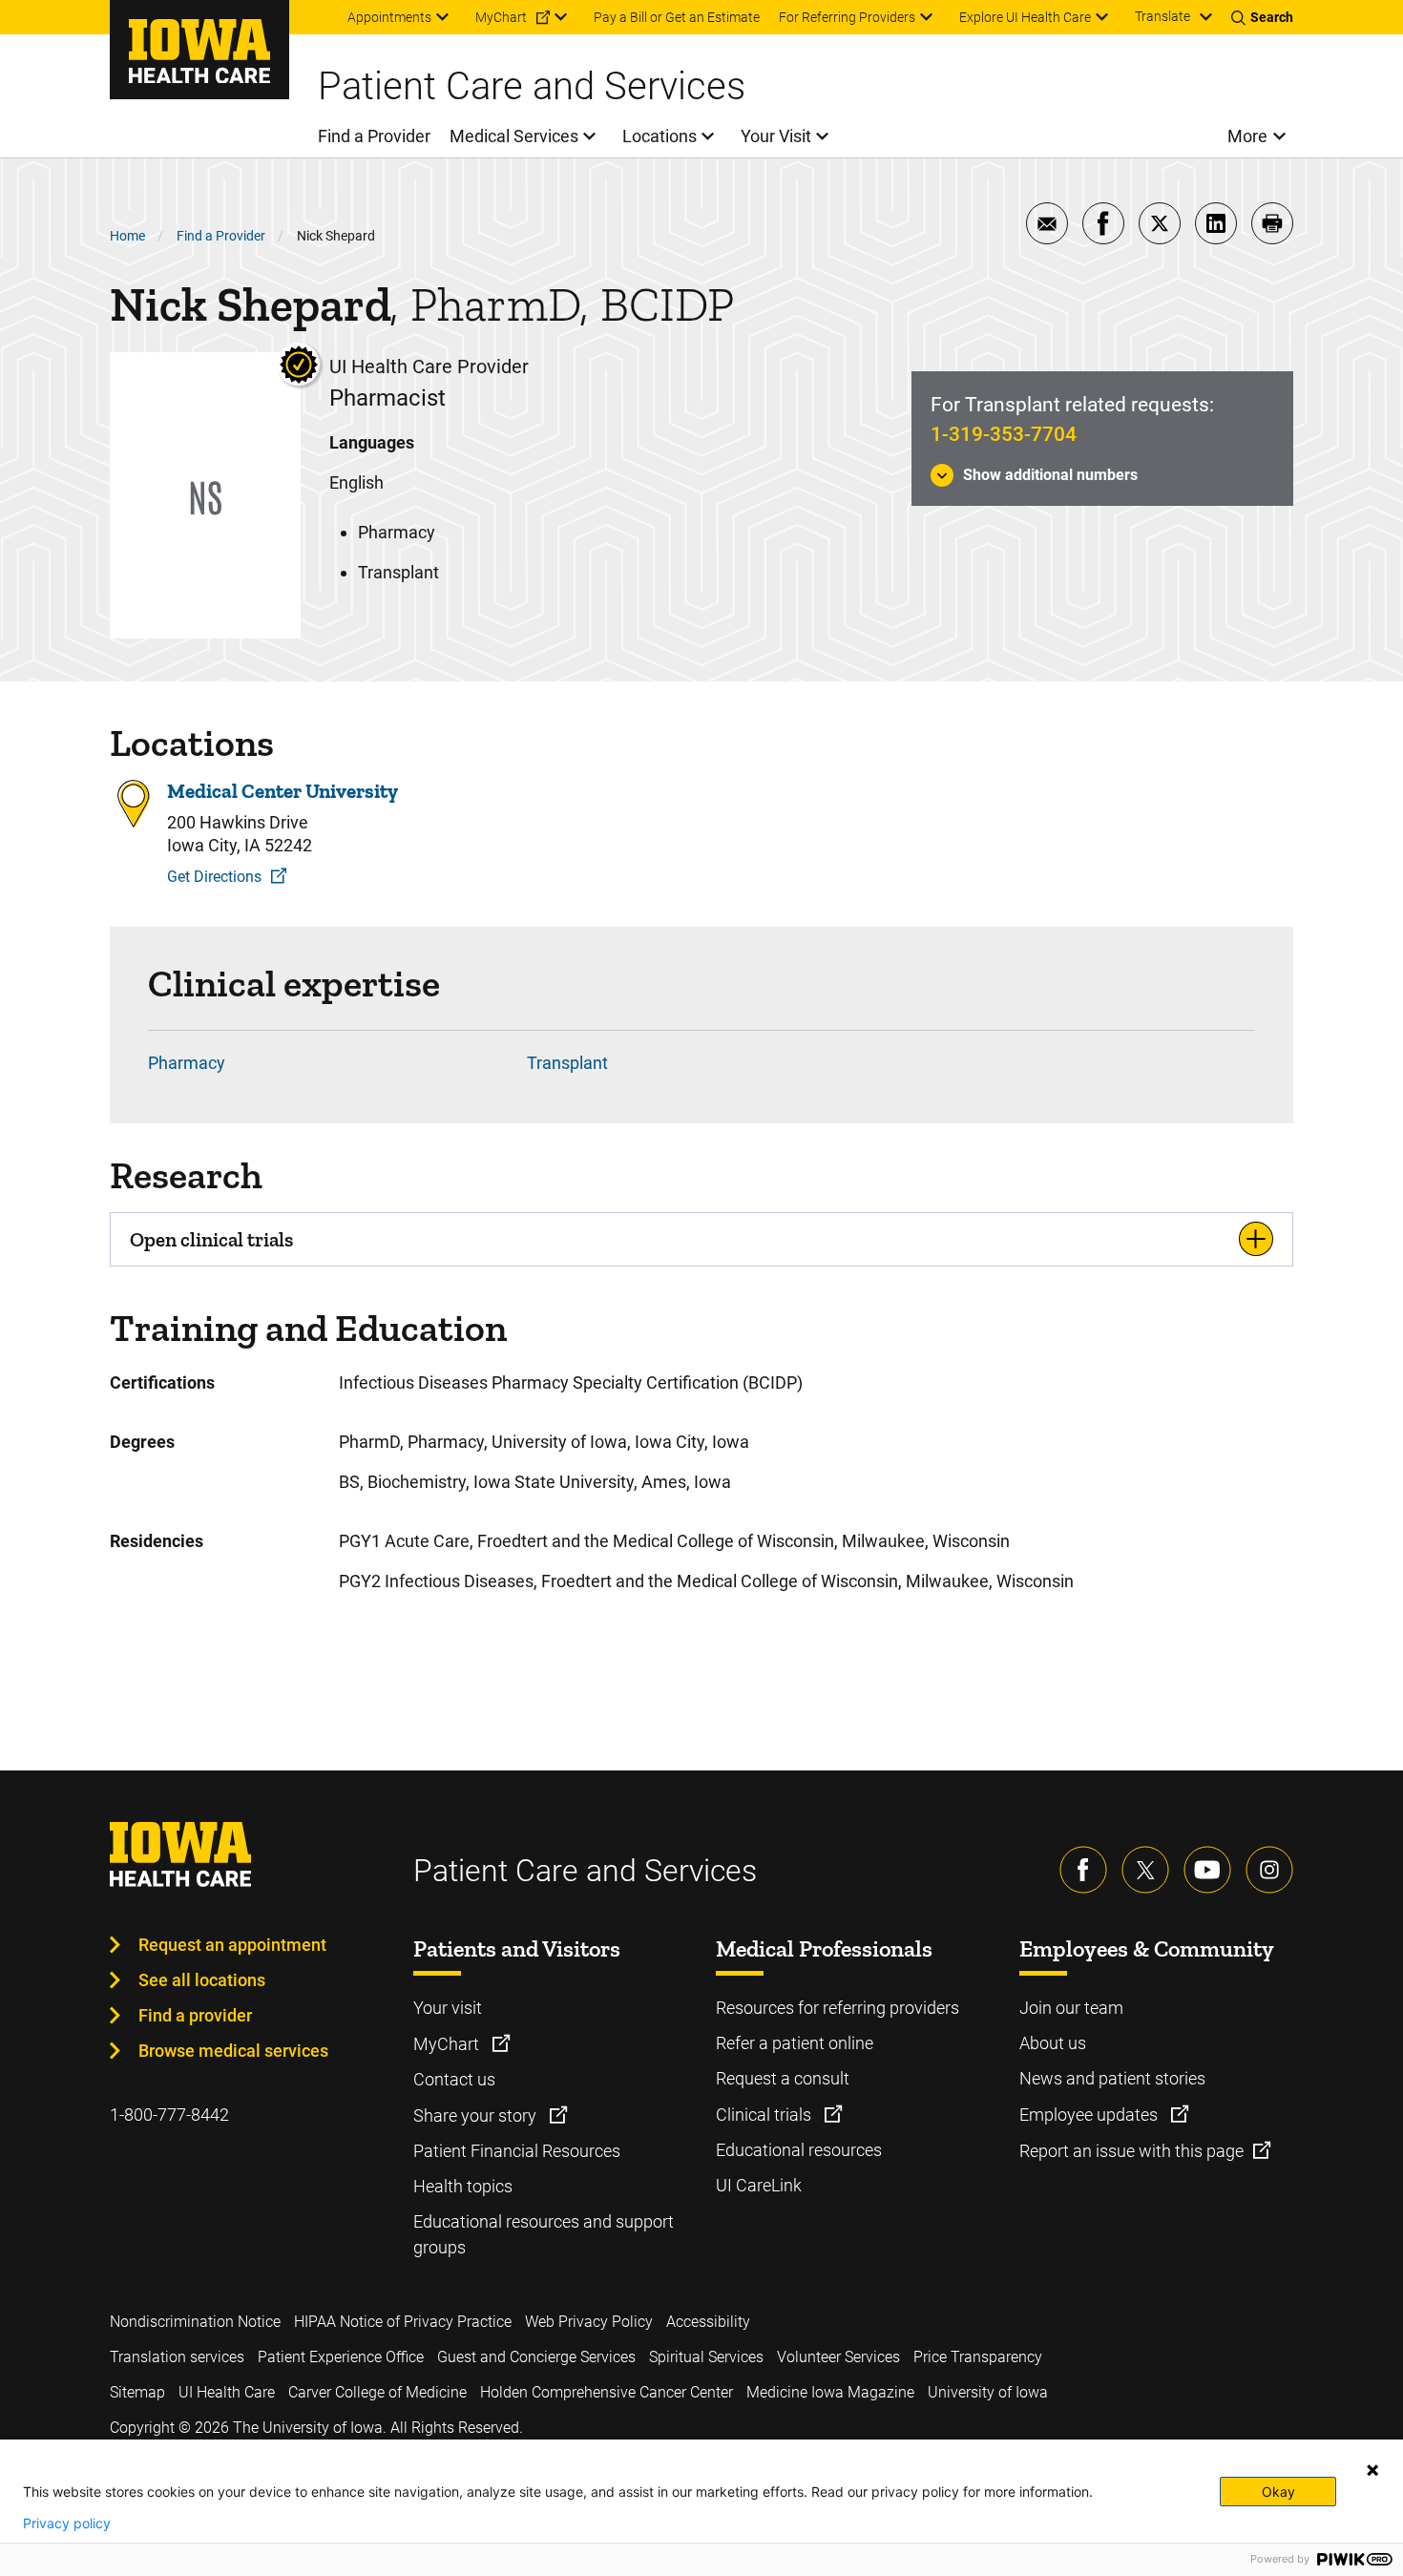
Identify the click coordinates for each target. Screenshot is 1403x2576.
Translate (1162, 16)
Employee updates (1090, 2115)
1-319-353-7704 (1004, 434)
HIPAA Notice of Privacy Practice (403, 2322)
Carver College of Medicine (377, 2392)
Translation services (177, 2357)
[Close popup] (1372, 2470)
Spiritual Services (706, 2357)
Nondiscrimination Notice (195, 2322)
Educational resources (799, 2150)
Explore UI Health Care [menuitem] (1025, 17)
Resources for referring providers (838, 2008)
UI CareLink (759, 2185)
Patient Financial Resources (517, 2151)
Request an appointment (232, 1945)
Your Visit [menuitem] (776, 136)
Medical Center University (283, 791)
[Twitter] (1145, 1870)
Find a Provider (221, 236)
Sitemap (137, 2392)
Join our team (1071, 2008)
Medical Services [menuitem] (514, 136)
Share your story (477, 2115)
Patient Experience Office (341, 2357)
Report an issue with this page (1131, 2151)
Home (127, 236)
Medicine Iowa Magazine (830, 2392)
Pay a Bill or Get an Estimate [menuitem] (677, 17)
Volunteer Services (838, 2357)
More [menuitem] (1247, 136)
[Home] (199, 50)
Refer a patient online (795, 2043)
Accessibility (708, 2322)
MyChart (448, 2044)
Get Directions (214, 877)
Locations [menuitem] (660, 136)
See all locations (202, 1980)
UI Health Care (227, 2392)
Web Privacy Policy (589, 2322)
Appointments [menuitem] (389, 17)
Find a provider (195, 2015)
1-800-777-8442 (169, 2115)
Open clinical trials (211, 1239)
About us (1053, 2043)
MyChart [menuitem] (501, 17)
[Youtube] (1207, 1870)
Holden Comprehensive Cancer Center (607, 2392)
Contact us (454, 2079)
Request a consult (783, 2078)
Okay (1278, 2492)
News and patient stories (1112, 2078)
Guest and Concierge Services (536, 2357)
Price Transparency (978, 2357)
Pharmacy (187, 1063)
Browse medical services (233, 2051)
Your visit (448, 2008)
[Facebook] (1083, 1870)
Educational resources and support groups (544, 2234)
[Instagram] (1269, 1870)
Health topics (463, 2186)
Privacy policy (67, 2524)
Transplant (567, 1063)
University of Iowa (988, 2392)
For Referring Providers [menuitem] (847, 17)
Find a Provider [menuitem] (374, 136)
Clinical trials (765, 2115)
